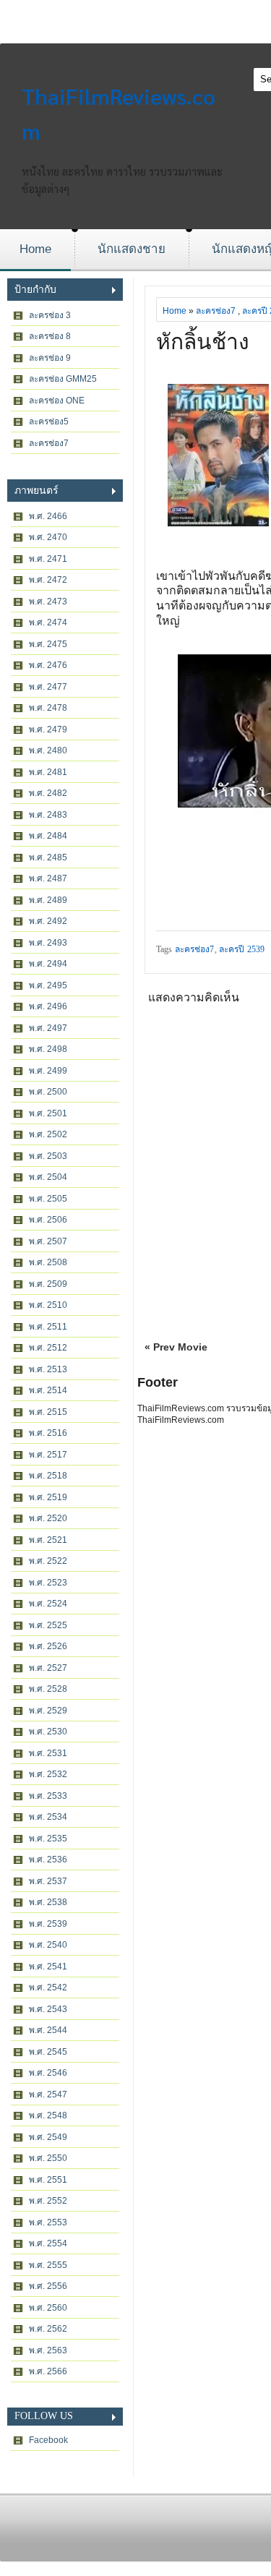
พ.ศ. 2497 (48, 1028)
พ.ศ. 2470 (48, 537)
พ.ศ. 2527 (48, 1668)
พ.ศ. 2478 (48, 708)
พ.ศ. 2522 (48, 1561)
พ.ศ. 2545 (48, 2052)
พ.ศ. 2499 (48, 1071)
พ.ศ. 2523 (48, 1583)
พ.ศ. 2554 (48, 2243)
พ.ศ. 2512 (48, 1348)
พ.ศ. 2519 (48, 1497)
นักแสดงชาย (132, 249)
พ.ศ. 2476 (48, 665)
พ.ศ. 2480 (48, 750)
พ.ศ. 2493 (48, 943)
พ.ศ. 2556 (48, 2286)
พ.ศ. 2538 (48, 1902)
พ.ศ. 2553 (48, 2222)
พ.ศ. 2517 (48, 1455)
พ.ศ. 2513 (48, 1369)
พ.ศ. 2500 (48, 1092)
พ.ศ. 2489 (48, 900)
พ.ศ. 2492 (48, 921)
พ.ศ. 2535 (48, 1839)
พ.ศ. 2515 (48, 1412)
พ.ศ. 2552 (48, 2201)
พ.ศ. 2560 (48, 2308)
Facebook (48, 2440)
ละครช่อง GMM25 (63, 379)
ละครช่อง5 (49, 422)
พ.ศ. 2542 (48, 1987)
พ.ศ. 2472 (48, 580)
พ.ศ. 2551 (48, 2180)
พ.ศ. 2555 (48, 2265)
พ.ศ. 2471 (48, 559)
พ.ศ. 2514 (48, 1390)
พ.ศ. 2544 (48, 2030)
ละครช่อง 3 (50, 315)
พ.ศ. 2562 (48, 2329)
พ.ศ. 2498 (48, 1049)
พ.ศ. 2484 (48, 836)
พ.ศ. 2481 (48, 772)
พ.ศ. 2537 (48, 1881)
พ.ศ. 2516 (48, 1433)
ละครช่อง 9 (50, 358)
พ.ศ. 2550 (48, 2158)
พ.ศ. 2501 (48, 1113)
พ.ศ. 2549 (48, 2137)
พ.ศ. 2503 (48, 1156)
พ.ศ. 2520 (48, 1518)
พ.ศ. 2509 (48, 1284)
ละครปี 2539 (242, 949)
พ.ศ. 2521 (48, 1540)
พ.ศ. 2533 (48, 1796)
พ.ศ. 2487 (48, 878)
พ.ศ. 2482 (48, 793)
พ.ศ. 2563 (48, 2350)
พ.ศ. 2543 (48, 2009)
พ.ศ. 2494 (48, 964)
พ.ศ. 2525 (48, 1625)
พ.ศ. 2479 (48, 729)
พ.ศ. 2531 (48, 1753)
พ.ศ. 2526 (48, 1646)
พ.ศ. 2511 (48, 1327)
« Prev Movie (176, 1347)
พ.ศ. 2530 (48, 1732)
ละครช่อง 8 (50, 336)
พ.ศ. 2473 (48, 602)
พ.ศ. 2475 (48, 644)
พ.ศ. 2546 (48, 2073)
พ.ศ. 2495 (48, 985)
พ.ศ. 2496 (48, 1006)
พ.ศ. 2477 (48, 687)
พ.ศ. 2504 (48, 1177)
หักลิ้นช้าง (203, 342)
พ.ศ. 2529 (48, 1711)
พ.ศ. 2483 (48, 815)
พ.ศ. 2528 (48, 1689)
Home (35, 249)
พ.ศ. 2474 (48, 622)
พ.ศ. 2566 (48, 2371)
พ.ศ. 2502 (48, 1134)
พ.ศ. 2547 (48, 2094)
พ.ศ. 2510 (48, 1305)
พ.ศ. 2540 (48, 1945)
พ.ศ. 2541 (48, 1967)
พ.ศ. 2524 (48, 1604)
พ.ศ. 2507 (48, 1241)
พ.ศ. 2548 (48, 2115)
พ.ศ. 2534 (48, 1817)
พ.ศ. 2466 (48, 516)
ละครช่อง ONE (57, 401)
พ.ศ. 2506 (48, 1220)
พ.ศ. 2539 (48, 1924)
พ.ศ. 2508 (48, 1262)
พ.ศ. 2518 (48, 1476)
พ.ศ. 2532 (48, 1774)
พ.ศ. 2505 (48, 1199)
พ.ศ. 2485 (48, 857)
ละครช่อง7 (49, 443)
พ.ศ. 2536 (48, 1860)
